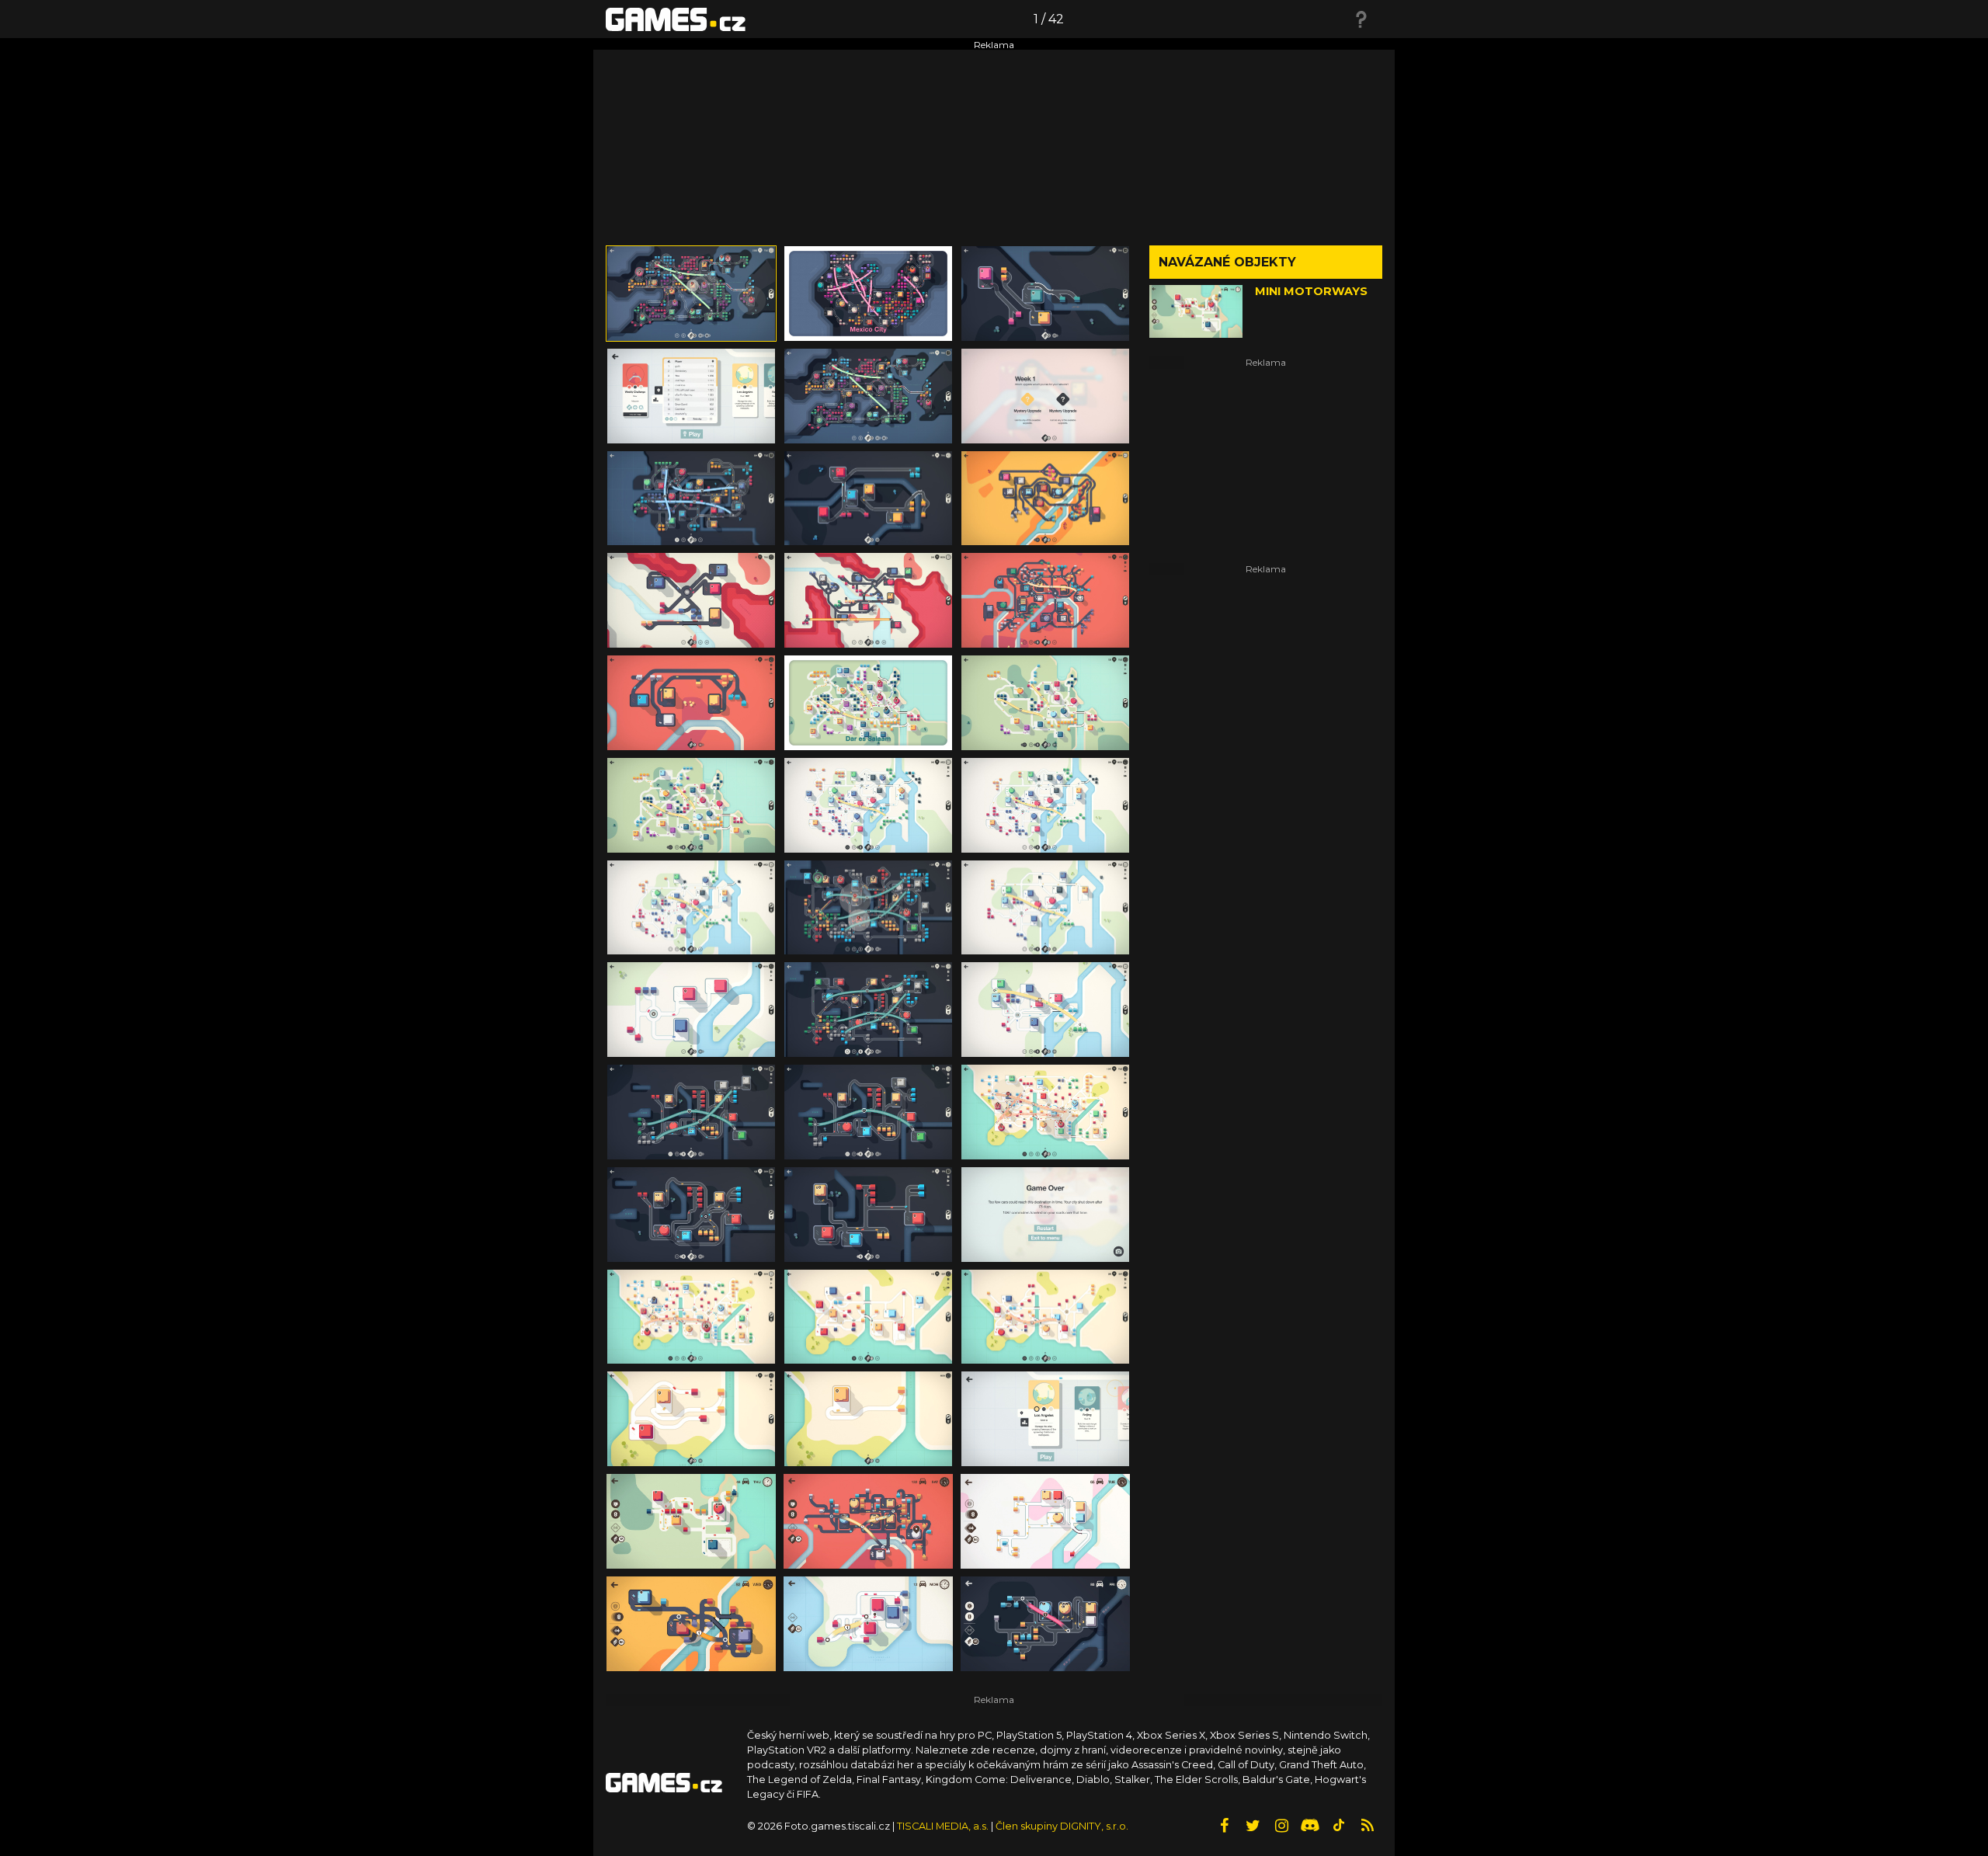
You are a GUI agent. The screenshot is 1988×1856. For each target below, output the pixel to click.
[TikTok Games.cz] (1339, 1826)
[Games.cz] (676, 19)
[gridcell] (691, 294)
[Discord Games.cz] (1310, 1826)
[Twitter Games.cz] (1253, 1826)
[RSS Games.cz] (1368, 1826)
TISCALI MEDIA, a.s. (943, 1826)
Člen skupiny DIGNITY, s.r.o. (1062, 1826)
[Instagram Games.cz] (1281, 1826)
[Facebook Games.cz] (1224, 1826)
